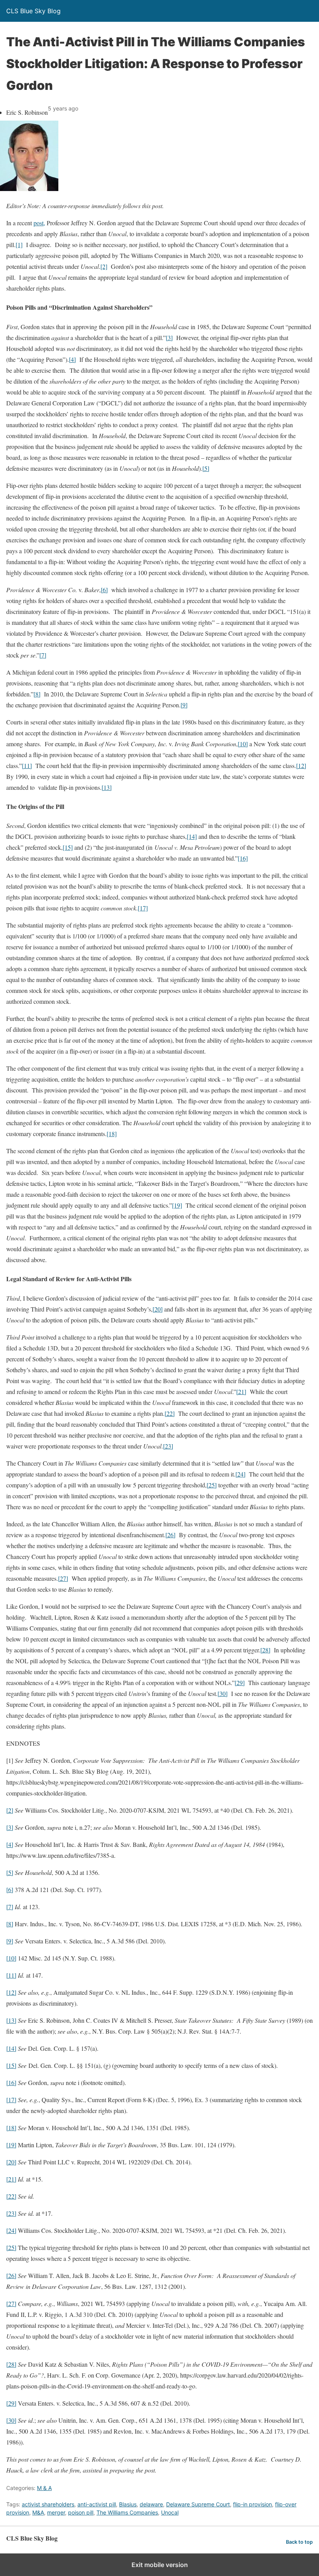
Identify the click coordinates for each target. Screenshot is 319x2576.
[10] (243, 744)
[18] (112, 1134)
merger (56, 2512)
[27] (63, 1578)
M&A (38, 2512)
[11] (27, 765)
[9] (184, 705)
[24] (240, 1474)
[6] (104, 590)
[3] (169, 338)
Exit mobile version (160, 2565)
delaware (151, 2504)
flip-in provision (252, 2504)
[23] (168, 1446)
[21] (241, 1391)
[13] (107, 787)
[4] (72, 359)
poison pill (81, 2512)
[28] (265, 1650)
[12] (301, 765)
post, (39, 223)
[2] (104, 266)
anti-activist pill (97, 2504)
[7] (43, 655)
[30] (223, 1693)
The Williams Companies (127, 2512)
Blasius (128, 2504)
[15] (68, 847)
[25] (212, 1485)
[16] (243, 858)
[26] (170, 1535)
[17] (143, 908)
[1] (19, 245)
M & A (44, 2488)
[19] (177, 1205)
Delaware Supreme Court (198, 2504)
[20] (158, 1309)
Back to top (299, 2542)
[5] (206, 468)
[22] (170, 1413)
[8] (37, 694)
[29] (240, 1683)
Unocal (170, 2512)
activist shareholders (48, 2504)
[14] (192, 836)
